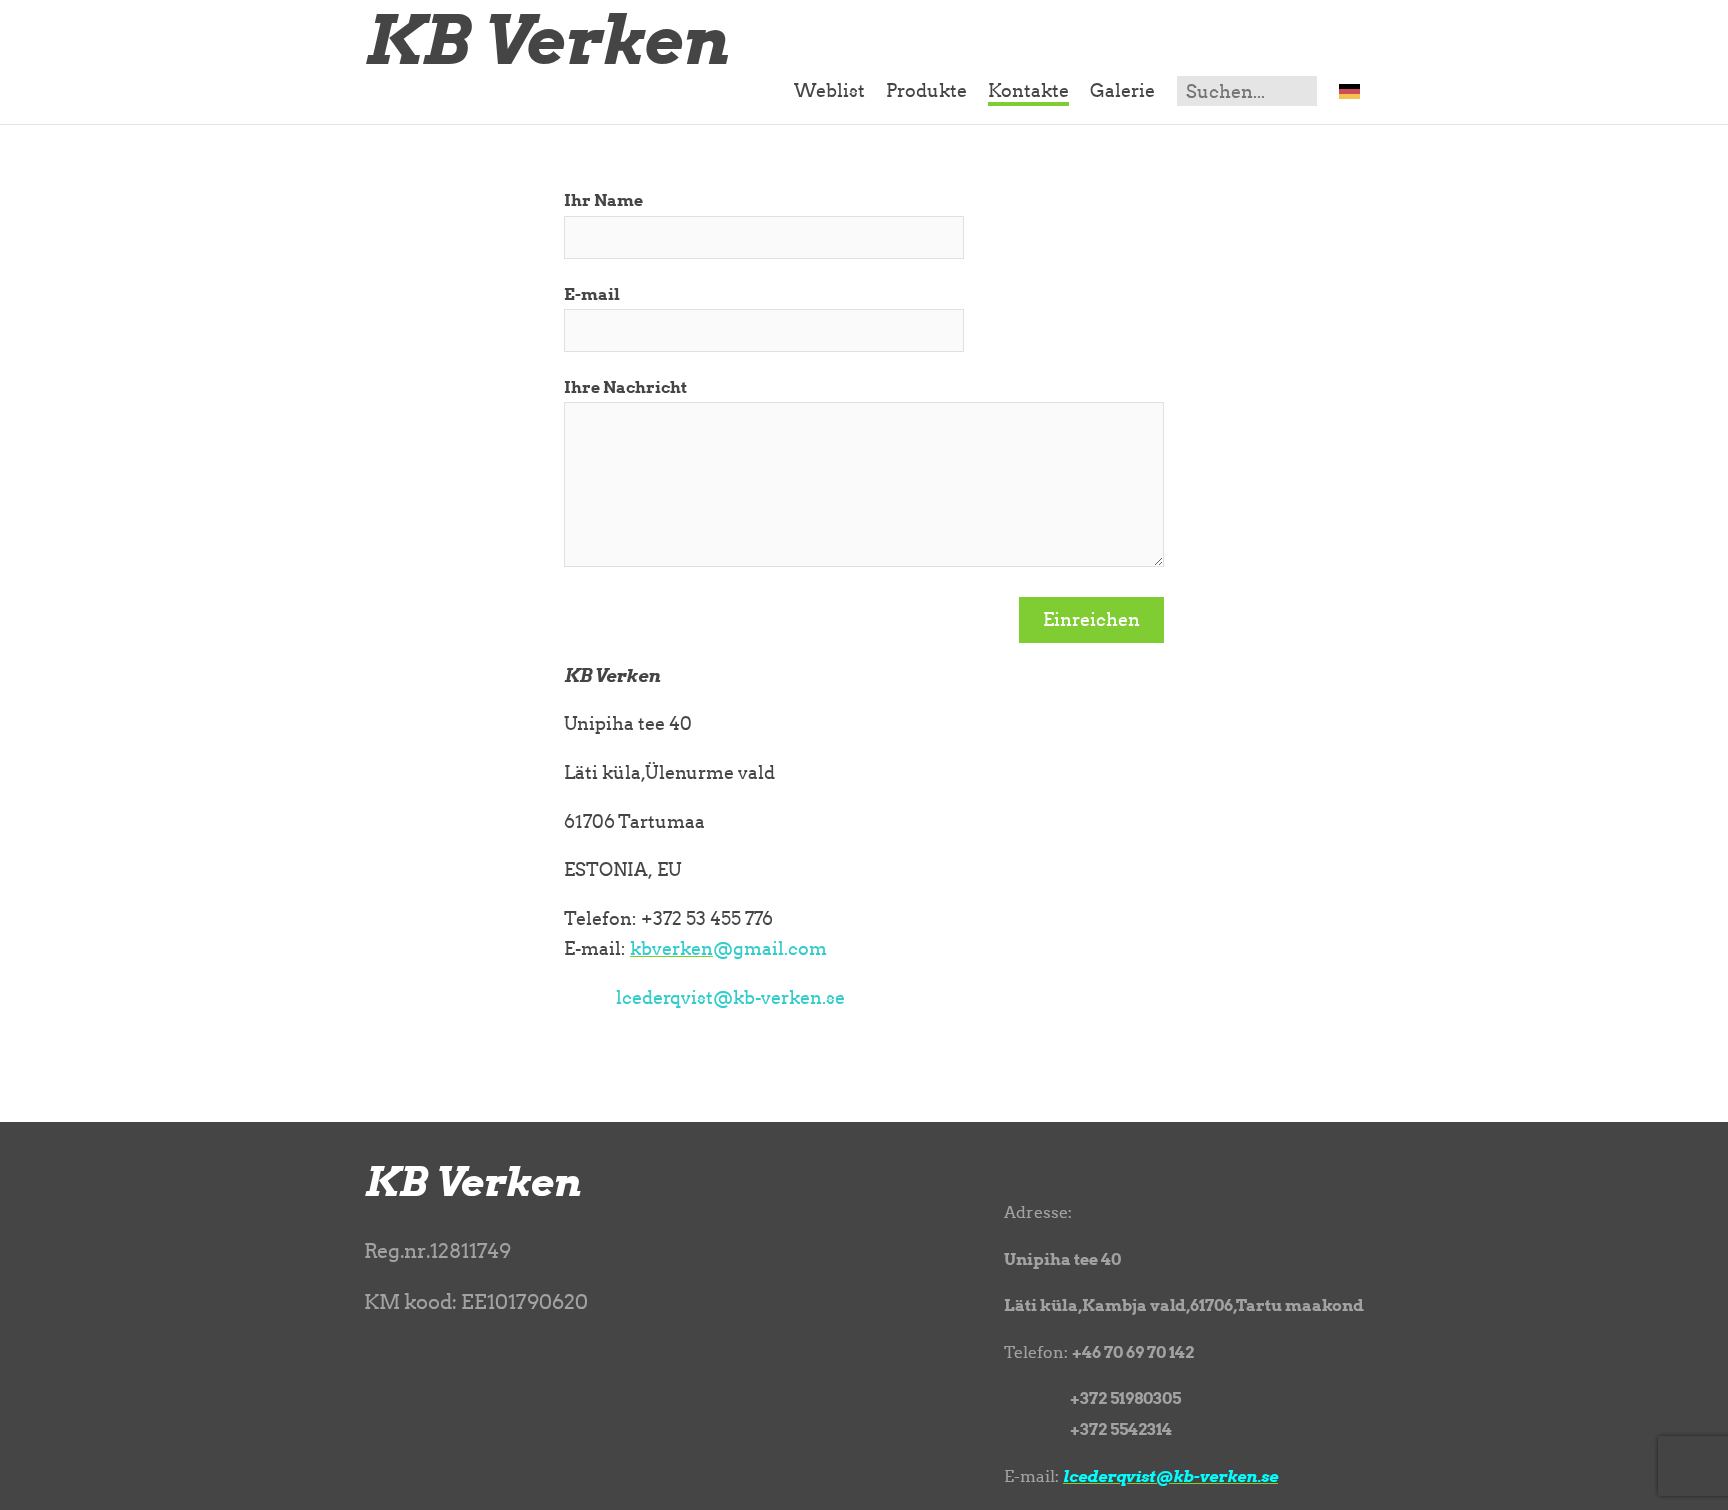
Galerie (1122, 90)
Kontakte (1028, 90)
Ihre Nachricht (625, 387)
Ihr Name (603, 200)
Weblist (829, 90)
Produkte (926, 90)
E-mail (592, 294)
